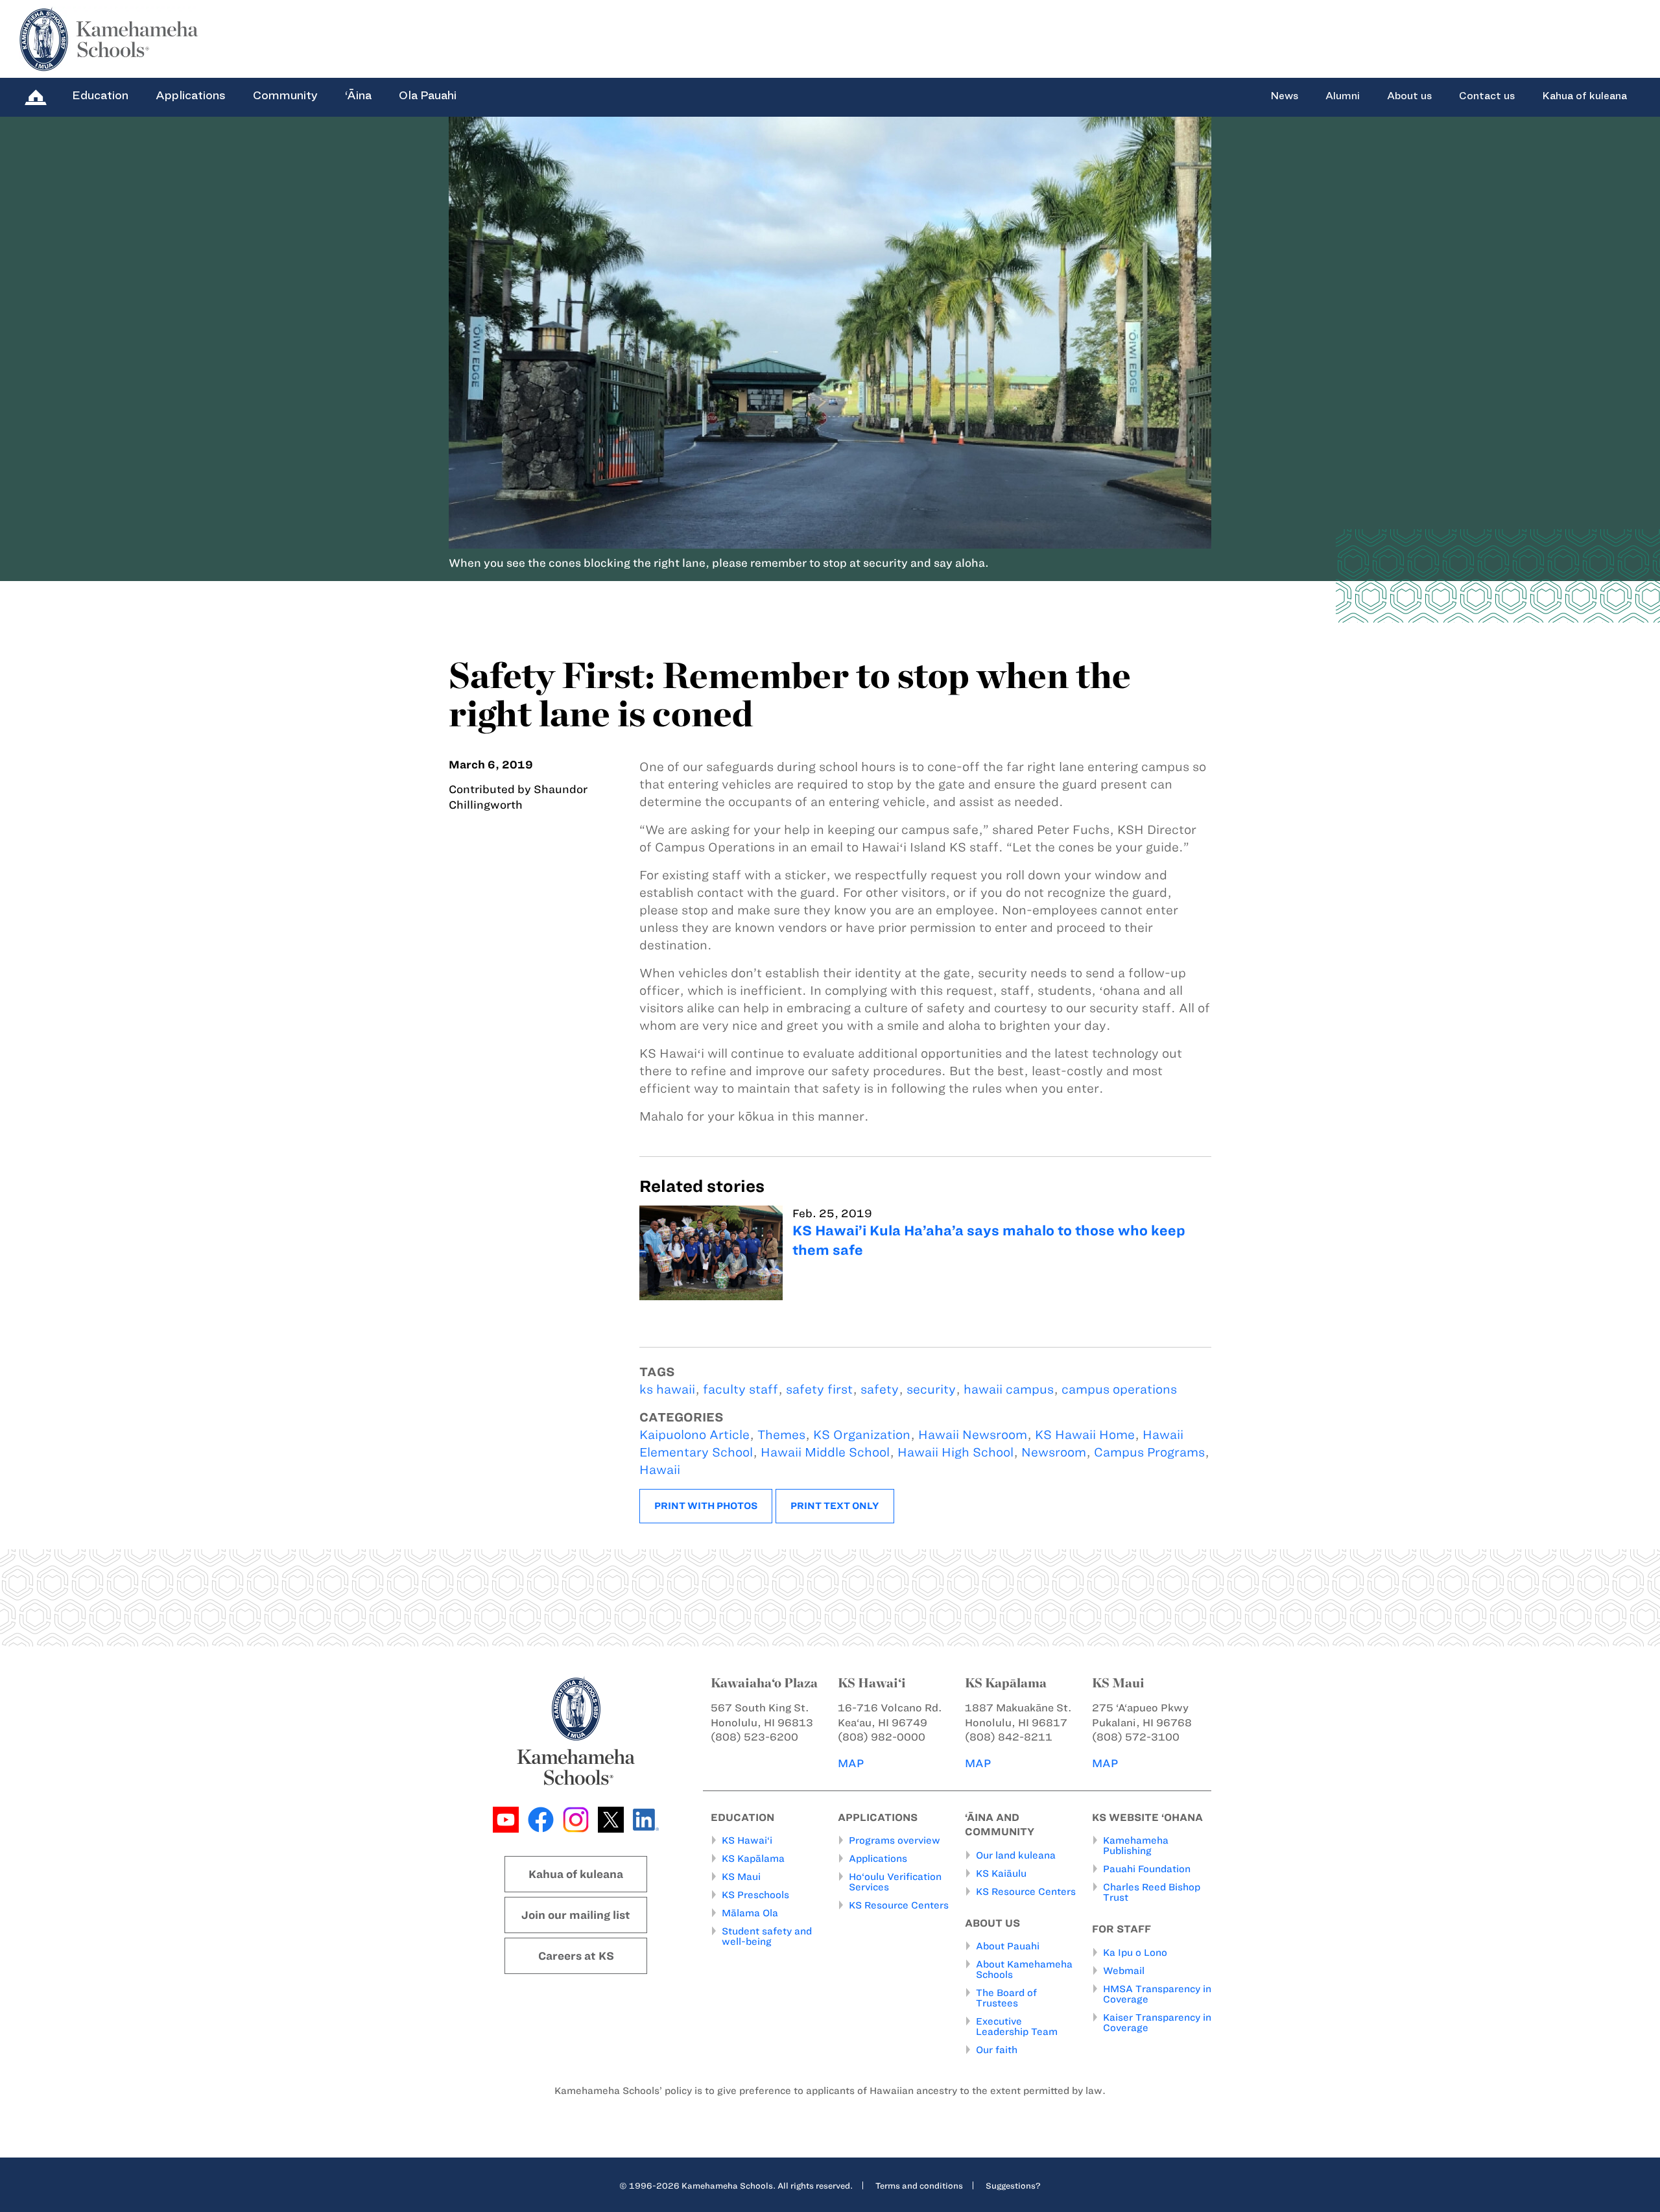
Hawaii (660, 1470)
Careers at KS (576, 1956)
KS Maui (741, 1877)
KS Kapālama (753, 1859)
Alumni (1343, 96)
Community (285, 95)
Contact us (1487, 96)
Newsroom (1054, 1452)
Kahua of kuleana (1584, 96)
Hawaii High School (955, 1452)
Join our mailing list (576, 1915)
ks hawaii (667, 1389)
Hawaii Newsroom (973, 1435)
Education (100, 95)
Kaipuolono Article (694, 1435)
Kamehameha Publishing (1136, 1846)
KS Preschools (755, 1895)
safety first (819, 1389)
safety (880, 1389)
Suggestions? (1013, 2185)
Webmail (1124, 1971)
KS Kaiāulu (1001, 1873)
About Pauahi (1008, 1946)
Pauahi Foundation (1147, 1869)
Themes (781, 1435)
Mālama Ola (750, 1913)
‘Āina (358, 95)
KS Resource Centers (899, 1905)
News (1284, 96)
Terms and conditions (919, 2185)
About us (1409, 96)
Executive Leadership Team (1017, 2027)
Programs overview (895, 1840)
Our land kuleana (1016, 1855)
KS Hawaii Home (1085, 1435)
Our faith (997, 2050)
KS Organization (862, 1435)
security (931, 1389)
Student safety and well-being (767, 1936)
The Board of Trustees (1006, 1998)
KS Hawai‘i (747, 1840)
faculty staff (741, 1389)
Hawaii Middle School (825, 1452)
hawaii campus (1009, 1389)
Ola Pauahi (428, 95)
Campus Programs (1149, 1452)
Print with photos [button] (706, 1506)
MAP (851, 1763)
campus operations (1119, 1389)
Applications (191, 95)
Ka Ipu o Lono (1135, 1953)
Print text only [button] (835, 1506)
